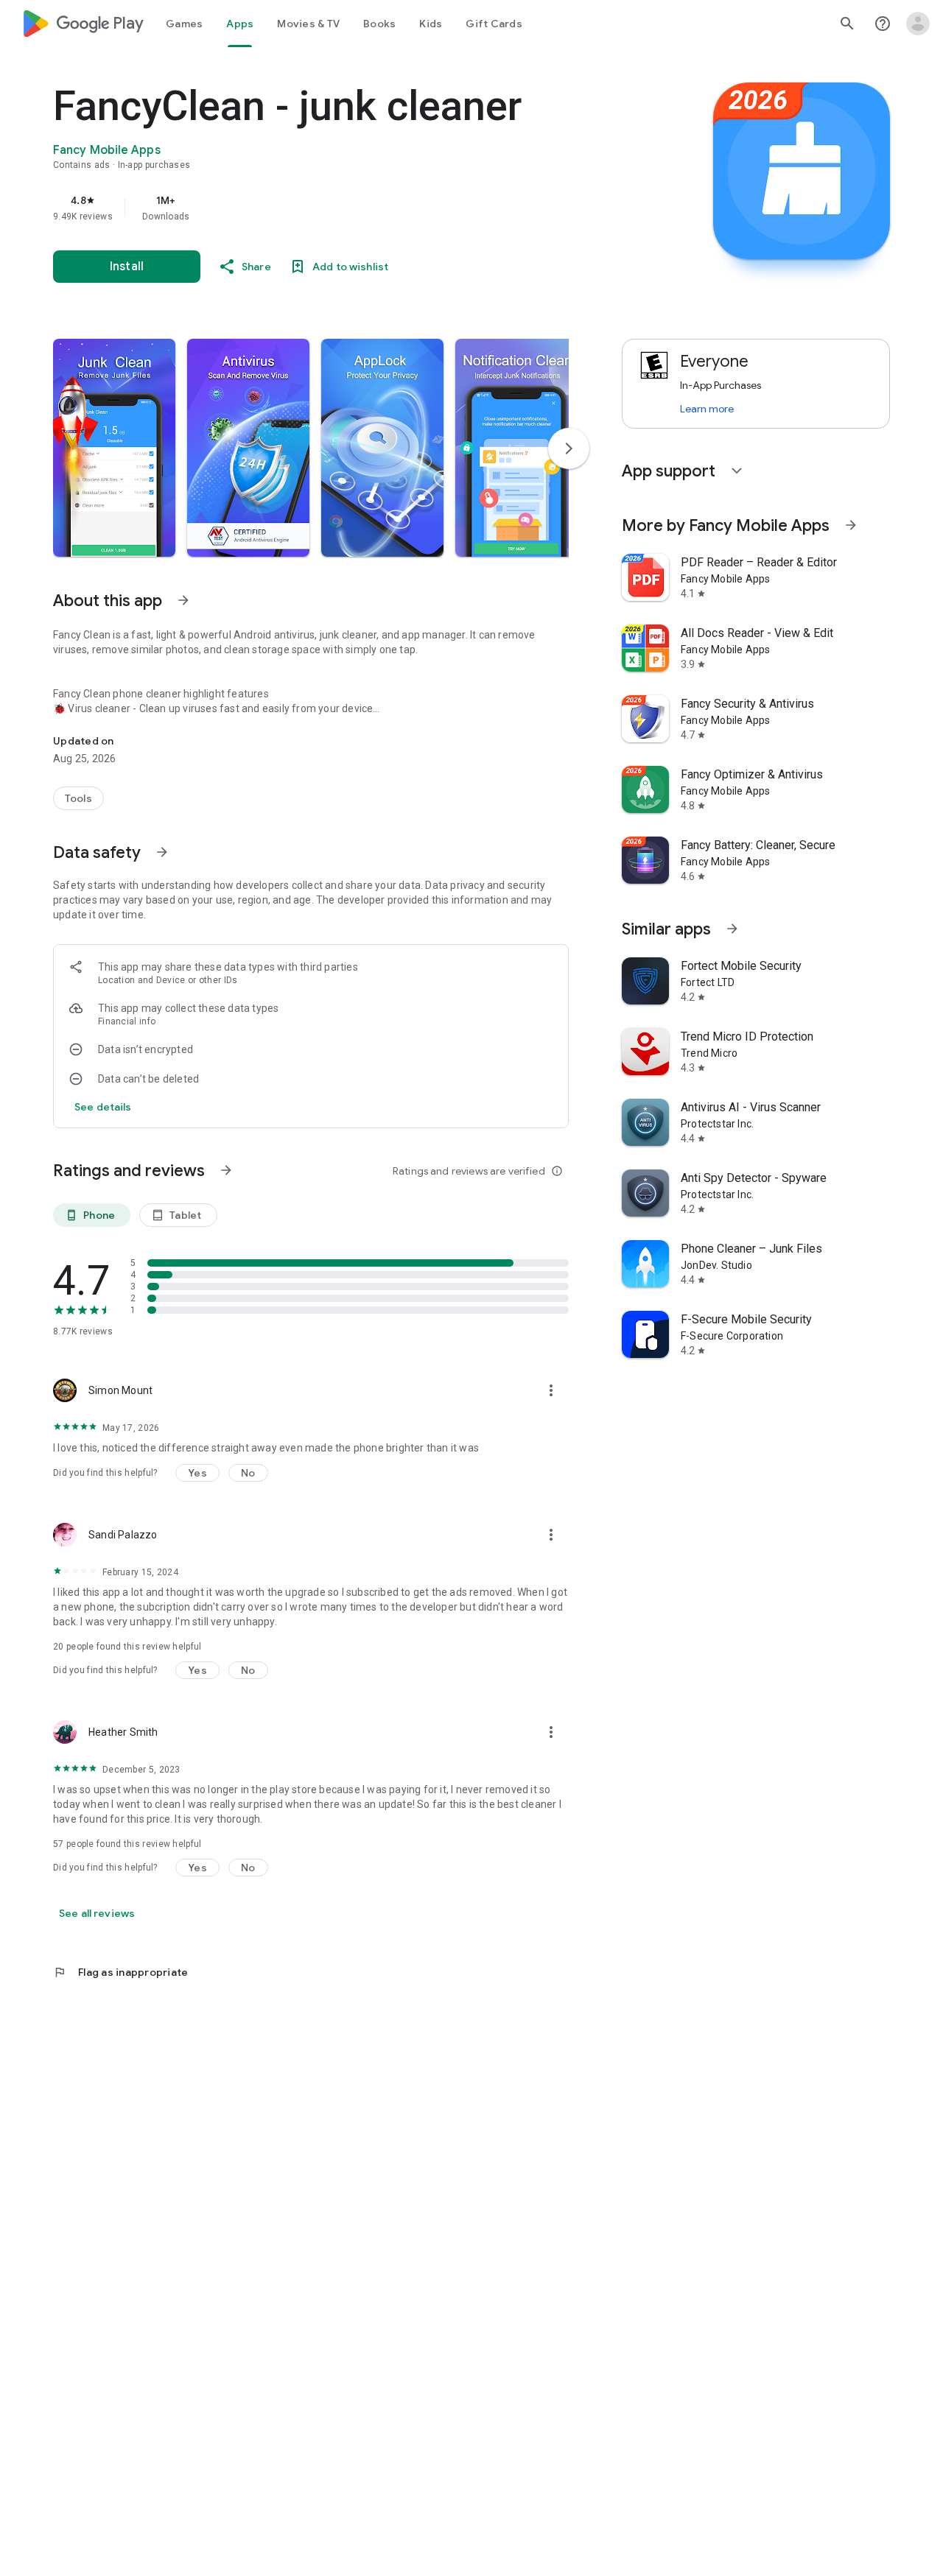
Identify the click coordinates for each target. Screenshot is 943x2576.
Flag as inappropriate (120, 1972)
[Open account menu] (918, 24)
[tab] (184, 24)
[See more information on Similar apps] (732, 929)
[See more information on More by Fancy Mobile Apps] (851, 525)
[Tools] (78, 798)
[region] (348, 208)
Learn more (707, 409)
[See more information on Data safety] (162, 852)
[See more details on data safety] (103, 1107)
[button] (114, 448)
